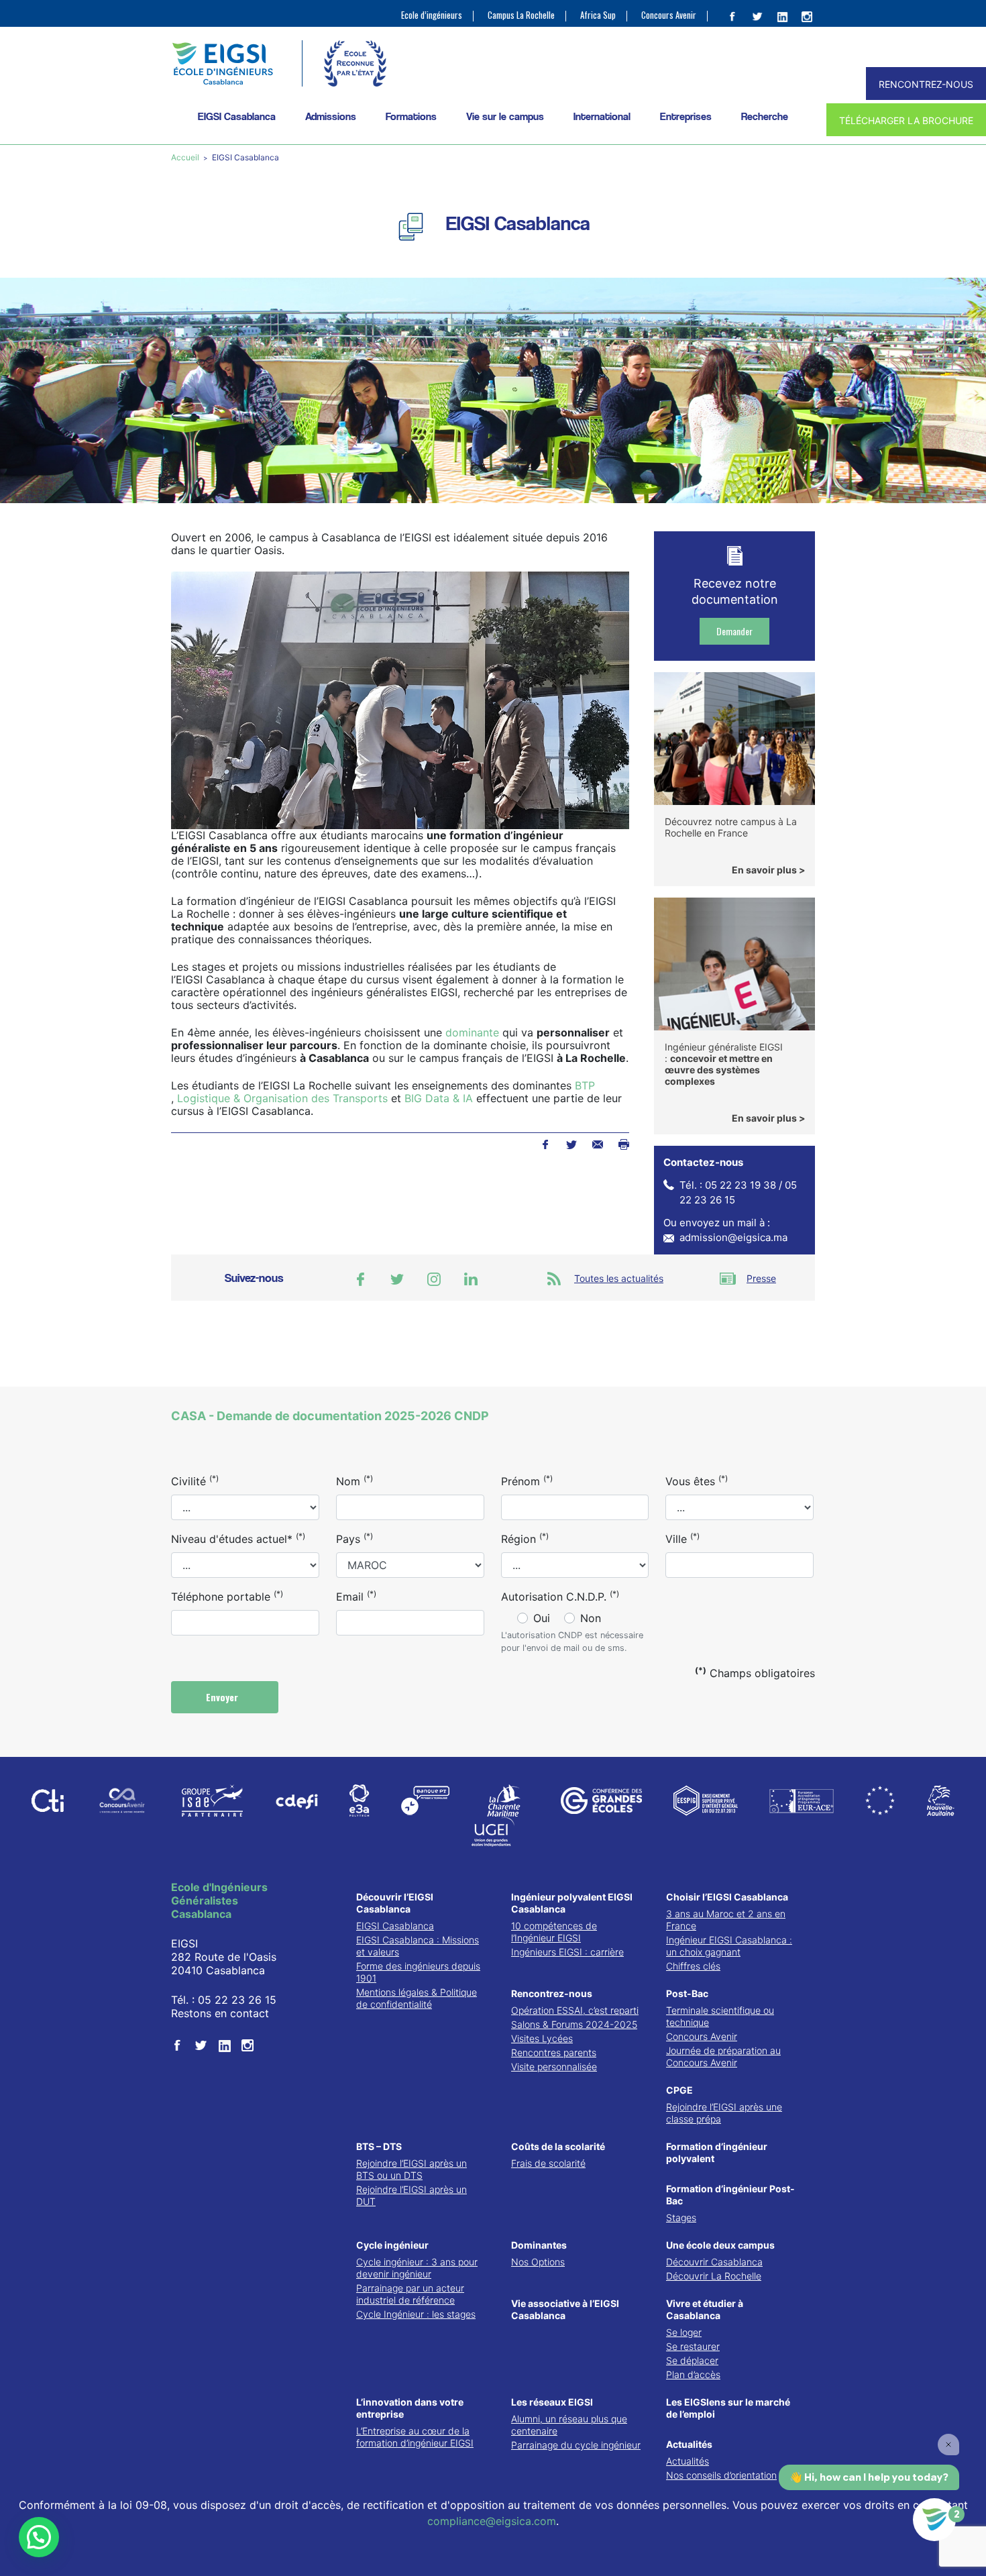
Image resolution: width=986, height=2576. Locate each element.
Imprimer (623, 1144)
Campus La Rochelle (521, 15)
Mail (597, 1144)
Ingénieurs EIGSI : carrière (567, 1952)
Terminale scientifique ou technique (720, 2016)
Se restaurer (693, 2346)
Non (591, 1618)
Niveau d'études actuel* (238, 1538)
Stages (681, 2217)
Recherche (765, 116)
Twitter (571, 1144)
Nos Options (538, 2262)
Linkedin (471, 1279)
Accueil (186, 157)
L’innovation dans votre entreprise (410, 2408)
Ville (682, 1538)
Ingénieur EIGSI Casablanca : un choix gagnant (729, 1946)
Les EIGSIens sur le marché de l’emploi (728, 2408)
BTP (585, 1085)
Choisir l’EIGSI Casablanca (727, 1897)
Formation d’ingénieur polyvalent (717, 2152)
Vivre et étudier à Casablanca (705, 2309)
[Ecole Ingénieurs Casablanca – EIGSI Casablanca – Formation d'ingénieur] (222, 63)
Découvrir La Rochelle (714, 2276)
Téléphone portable (227, 1596)
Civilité (195, 1481)
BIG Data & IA (439, 1098)
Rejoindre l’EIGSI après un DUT (412, 2195)
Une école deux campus (720, 2245)
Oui (542, 1618)
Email (356, 1596)
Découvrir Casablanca (714, 2262)
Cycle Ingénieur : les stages (416, 2314)
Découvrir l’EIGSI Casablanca (395, 1903)
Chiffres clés (693, 1966)
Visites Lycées (542, 2038)
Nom (354, 1481)
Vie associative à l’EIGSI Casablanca (565, 2309)
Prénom (527, 1481)
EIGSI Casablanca (395, 1926)
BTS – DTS (379, 2146)
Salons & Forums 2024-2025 (574, 2024)
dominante (472, 1032)
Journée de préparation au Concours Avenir (723, 2056)
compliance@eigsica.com (492, 2521)
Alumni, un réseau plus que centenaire (569, 2425)
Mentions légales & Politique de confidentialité (417, 1998)
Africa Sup (598, 15)
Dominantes (539, 2245)
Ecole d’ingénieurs (432, 15)
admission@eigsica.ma (733, 1237)
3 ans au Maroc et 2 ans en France (726, 1920)
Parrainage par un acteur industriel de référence (410, 2294)
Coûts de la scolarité (558, 2146)
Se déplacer (692, 2360)
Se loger (684, 2332)
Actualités (689, 2444)
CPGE (679, 2090)
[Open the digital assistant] (934, 2520)
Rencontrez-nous (552, 1993)
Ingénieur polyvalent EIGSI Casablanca (572, 1903)
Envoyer (223, 1697)
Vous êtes (697, 1481)
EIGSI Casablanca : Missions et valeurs (418, 1946)
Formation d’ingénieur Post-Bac (730, 2195)
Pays (354, 1538)
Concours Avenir (669, 15)
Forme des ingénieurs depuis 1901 (418, 1972)
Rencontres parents (554, 2052)
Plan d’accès (693, 2374)
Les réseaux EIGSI (552, 2402)
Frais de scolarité (548, 2163)
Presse (761, 1278)
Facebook (545, 1144)
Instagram (434, 1279)
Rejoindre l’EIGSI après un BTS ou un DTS (412, 2169)
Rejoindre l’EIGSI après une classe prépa (724, 2113)
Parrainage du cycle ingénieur (576, 2445)
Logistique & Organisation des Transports (282, 1098)
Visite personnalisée (554, 2067)
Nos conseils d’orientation (721, 2475)
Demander (734, 631)
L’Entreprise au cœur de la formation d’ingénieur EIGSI (415, 2437)
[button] (39, 2537)
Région (525, 1538)
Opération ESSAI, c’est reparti (575, 2010)
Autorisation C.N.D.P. (560, 1596)
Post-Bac (687, 1993)
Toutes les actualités (619, 1278)
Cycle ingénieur (392, 2245)
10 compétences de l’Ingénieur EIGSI (554, 1932)
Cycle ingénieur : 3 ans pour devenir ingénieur (417, 2268)
